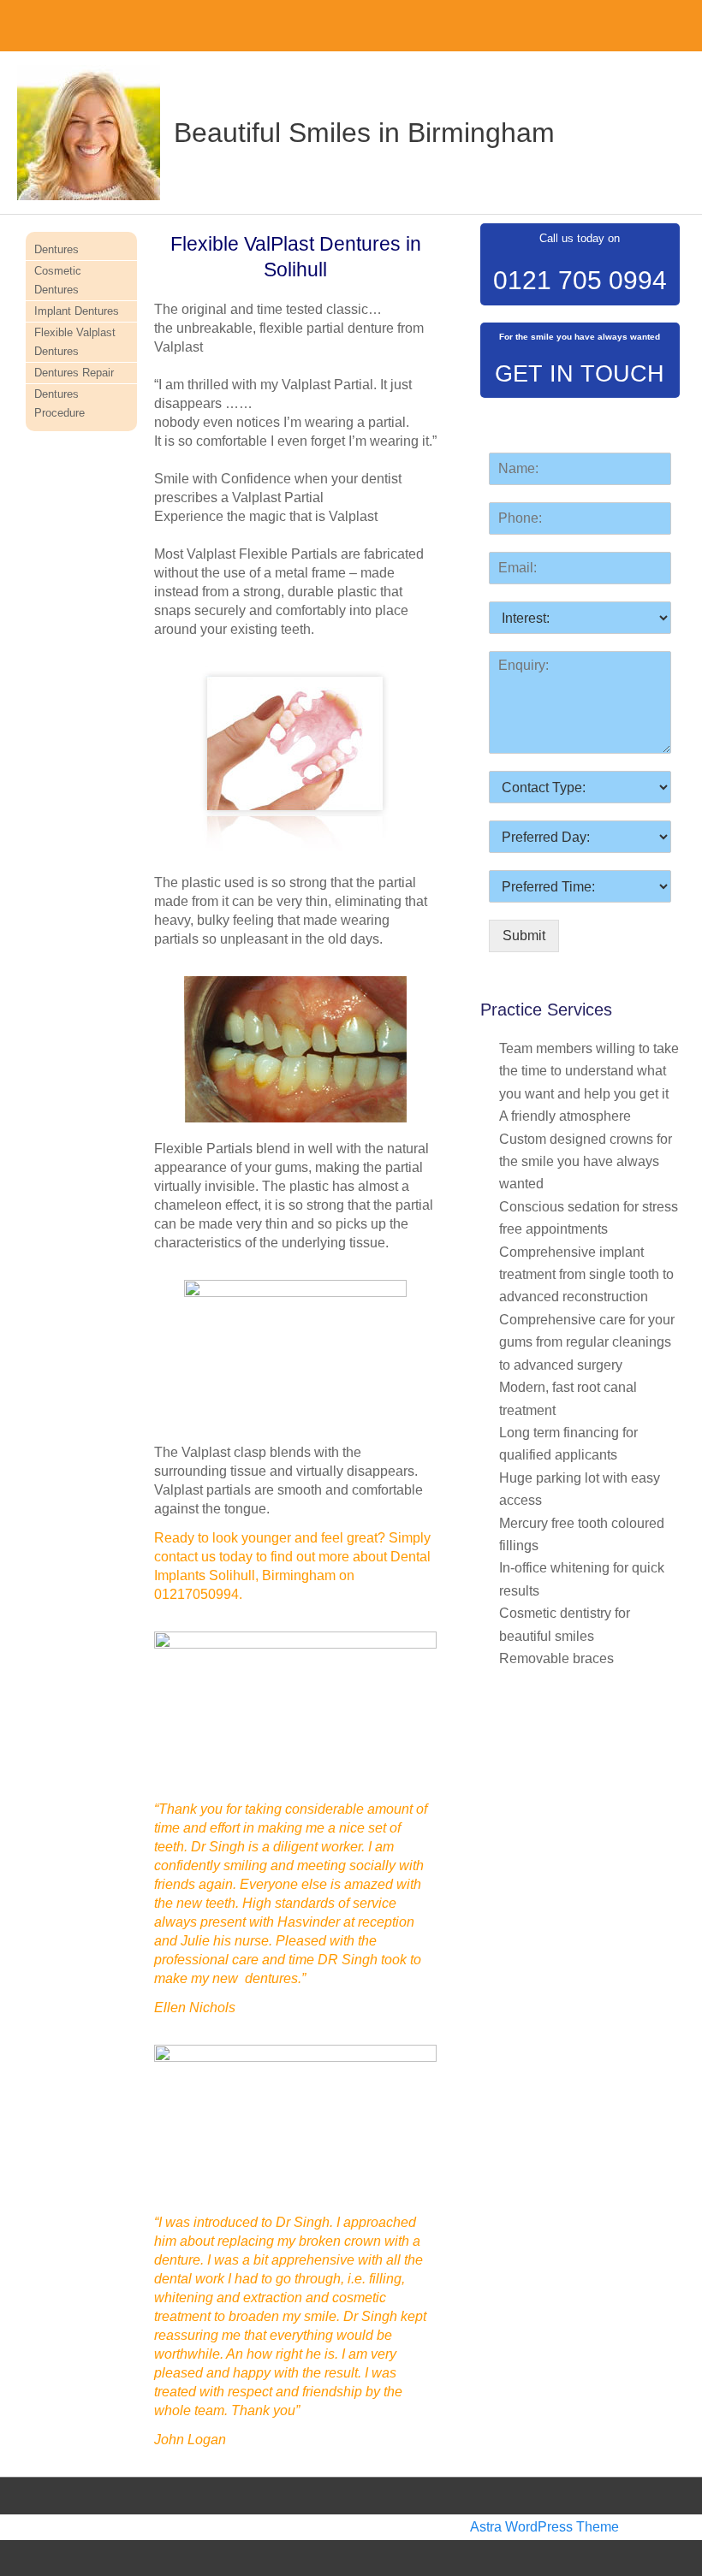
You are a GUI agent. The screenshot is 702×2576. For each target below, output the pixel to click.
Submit (524, 936)
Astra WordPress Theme (544, 2527)
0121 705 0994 (580, 280)
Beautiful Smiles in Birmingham (364, 133)
